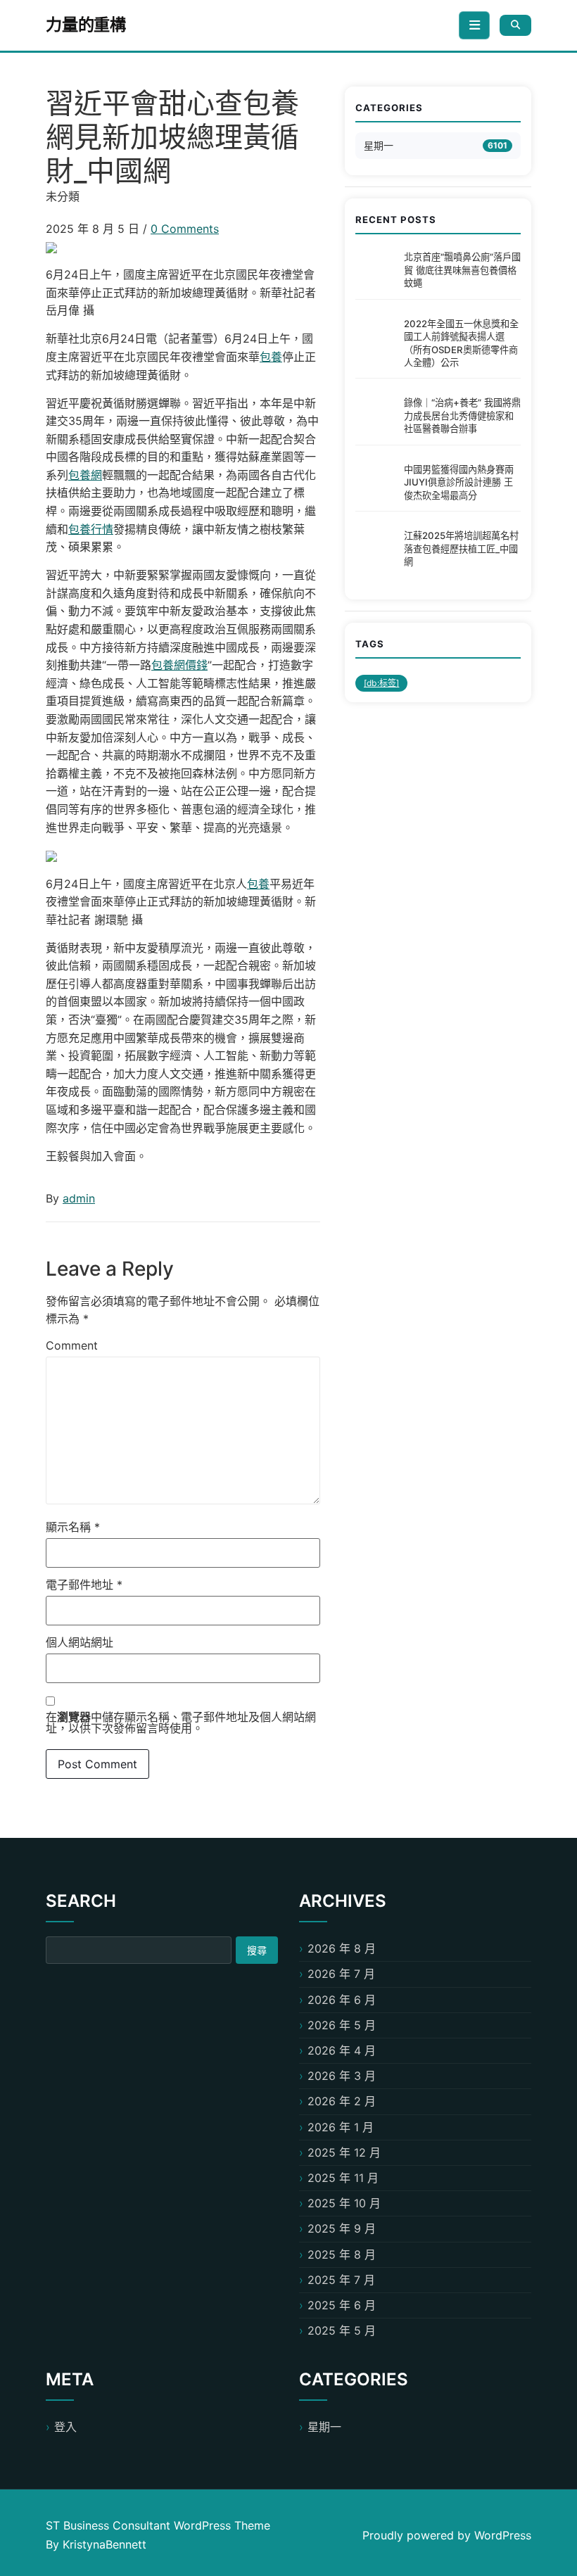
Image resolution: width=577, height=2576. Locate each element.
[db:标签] (381, 683)
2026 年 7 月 (341, 1974)
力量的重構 (86, 25)
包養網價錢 (179, 665)
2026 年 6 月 (342, 2000)
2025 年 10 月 (344, 2203)
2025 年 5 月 (342, 2330)
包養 (271, 357)
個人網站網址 (80, 1642)
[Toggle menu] (474, 25)
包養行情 (91, 529)
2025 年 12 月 (344, 2152)
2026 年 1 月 (341, 2127)
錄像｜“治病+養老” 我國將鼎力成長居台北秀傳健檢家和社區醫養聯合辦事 (462, 415)
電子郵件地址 (84, 1585)
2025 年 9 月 (342, 2228)
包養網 (85, 475)
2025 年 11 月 (343, 2178)
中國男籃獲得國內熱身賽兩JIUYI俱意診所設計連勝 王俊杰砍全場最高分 (459, 482)
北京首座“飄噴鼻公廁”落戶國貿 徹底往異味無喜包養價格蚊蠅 (462, 270)
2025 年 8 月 (342, 2254)
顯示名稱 (73, 1527)
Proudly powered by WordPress (447, 2535)
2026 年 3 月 (342, 2076)
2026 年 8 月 (342, 1948)
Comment (72, 1345)
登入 (65, 2427)
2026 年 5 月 (342, 2025)
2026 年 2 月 (342, 2101)
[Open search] (515, 25)
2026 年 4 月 (342, 2050)
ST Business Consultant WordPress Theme (158, 2525)
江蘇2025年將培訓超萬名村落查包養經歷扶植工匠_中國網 (461, 548)
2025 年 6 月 (342, 2305)
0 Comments (185, 229)
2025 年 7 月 (341, 2280)
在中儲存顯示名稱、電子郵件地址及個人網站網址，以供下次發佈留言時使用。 (181, 1722)
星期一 (379, 145)
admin (79, 1198)
